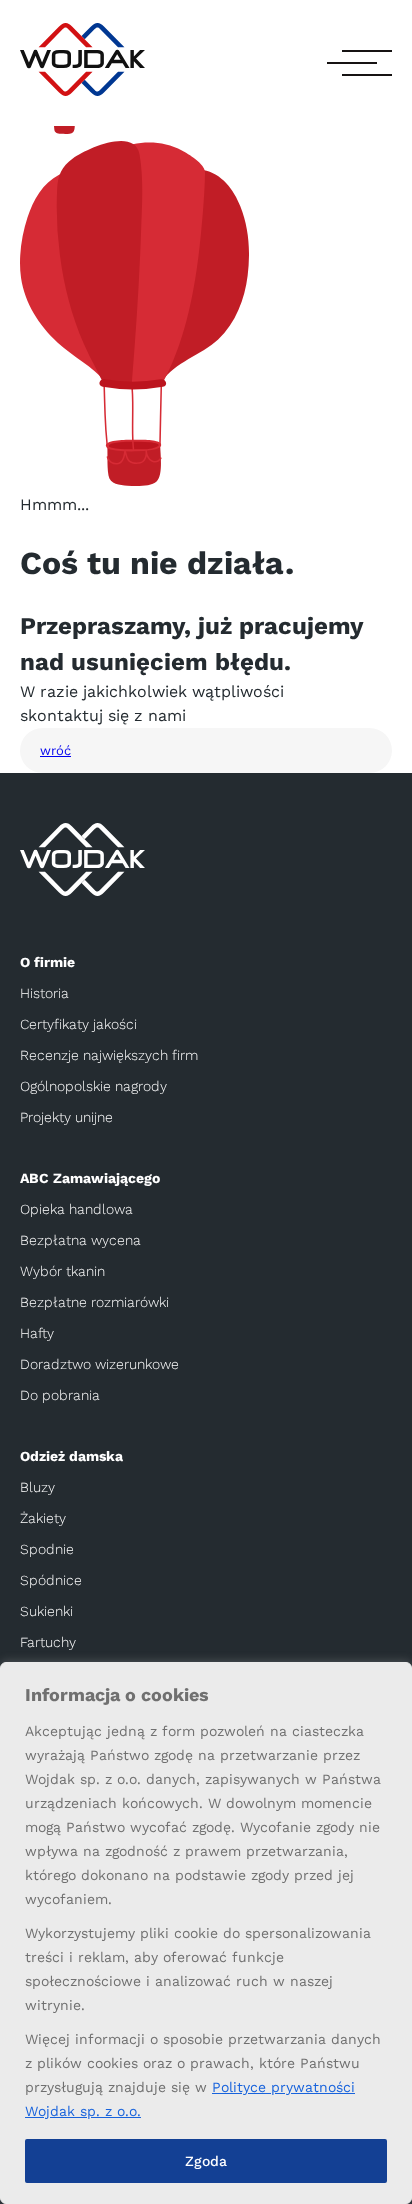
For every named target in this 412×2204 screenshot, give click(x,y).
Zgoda (206, 2161)
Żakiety (43, 1518)
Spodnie (47, 1549)
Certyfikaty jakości (78, 1024)
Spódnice (51, 1580)
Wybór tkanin (62, 1271)
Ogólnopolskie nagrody (93, 1086)
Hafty (37, 1333)
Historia (44, 993)
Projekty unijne (66, 1117)
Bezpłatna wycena (80, 1240)
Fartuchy (48, 1642)
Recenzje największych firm (109, 1055)
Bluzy (37, 1487)
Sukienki (46, 1611)
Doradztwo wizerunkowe (99, 1364)
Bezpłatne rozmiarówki (94, 1302)
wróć (55, 750)
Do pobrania (60, 1395)
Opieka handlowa (76, 1209)
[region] (206, 1933)
